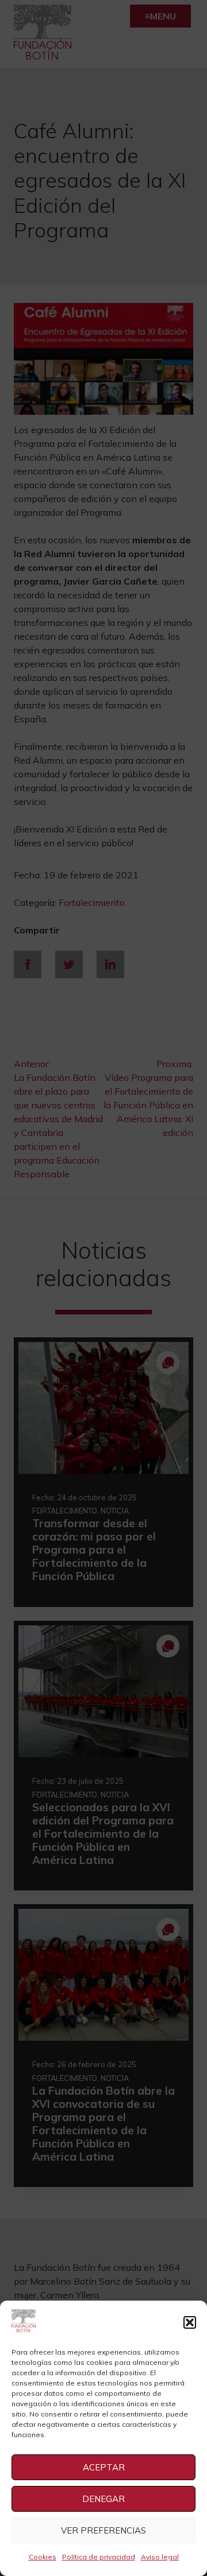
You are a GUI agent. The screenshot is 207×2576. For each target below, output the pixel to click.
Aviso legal (160, 2557)
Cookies (43, 2557)
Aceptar (104, 2467)
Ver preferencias (103, 2530)
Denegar (103, 2499)
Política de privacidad (99, 2557)
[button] (190, 2322)
